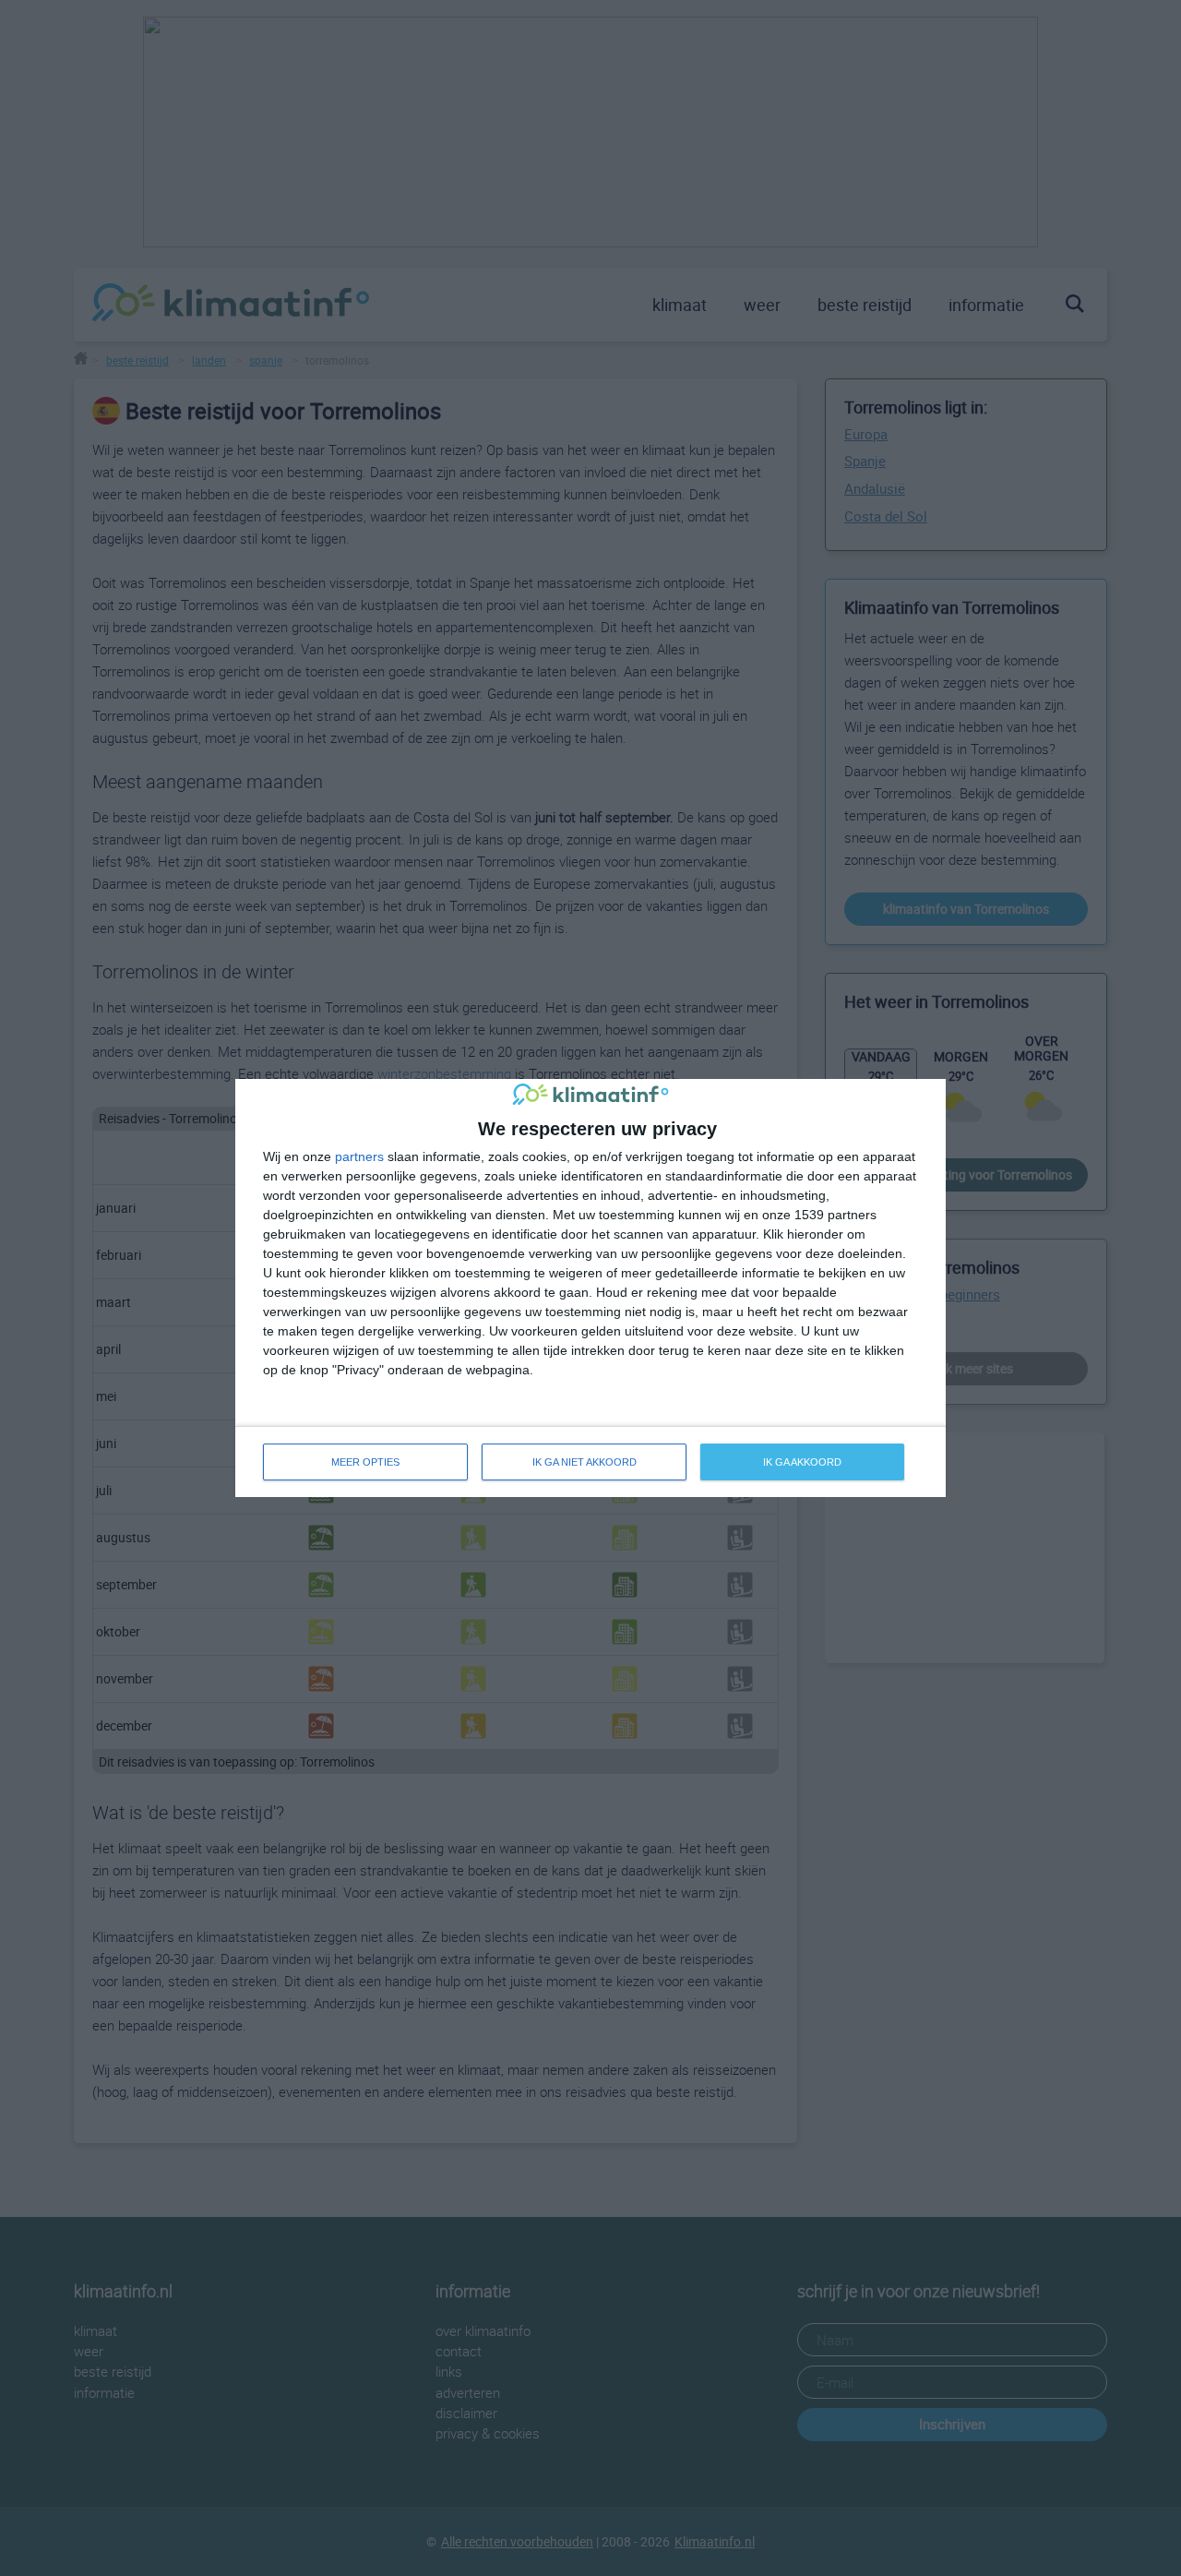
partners (359, 1156)
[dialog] (590, 1288)
